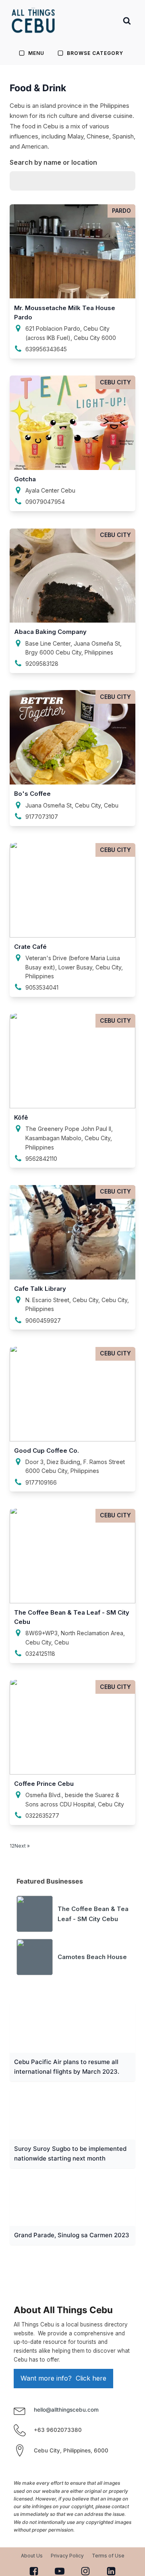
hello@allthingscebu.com (66, 2410)
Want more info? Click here (63, 2378)
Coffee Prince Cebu (44, 1784)
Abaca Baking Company (50, 632)
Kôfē (21, 1117)
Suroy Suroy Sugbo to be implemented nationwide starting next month (70, 2153)
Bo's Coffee (32, 794)
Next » (22, 1846)
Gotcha (25, 479)
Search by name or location (53, 162)
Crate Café (30, 947)
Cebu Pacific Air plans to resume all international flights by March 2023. (67, 2067)
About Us (32, 2556)
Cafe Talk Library (40, 1289)
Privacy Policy (67, 2556)
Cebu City (115, 382)
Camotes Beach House (92, 1957)
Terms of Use (108, 2556)
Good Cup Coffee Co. (47, 1451)
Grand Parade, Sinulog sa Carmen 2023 (72, 2235)
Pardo (121, 211)
